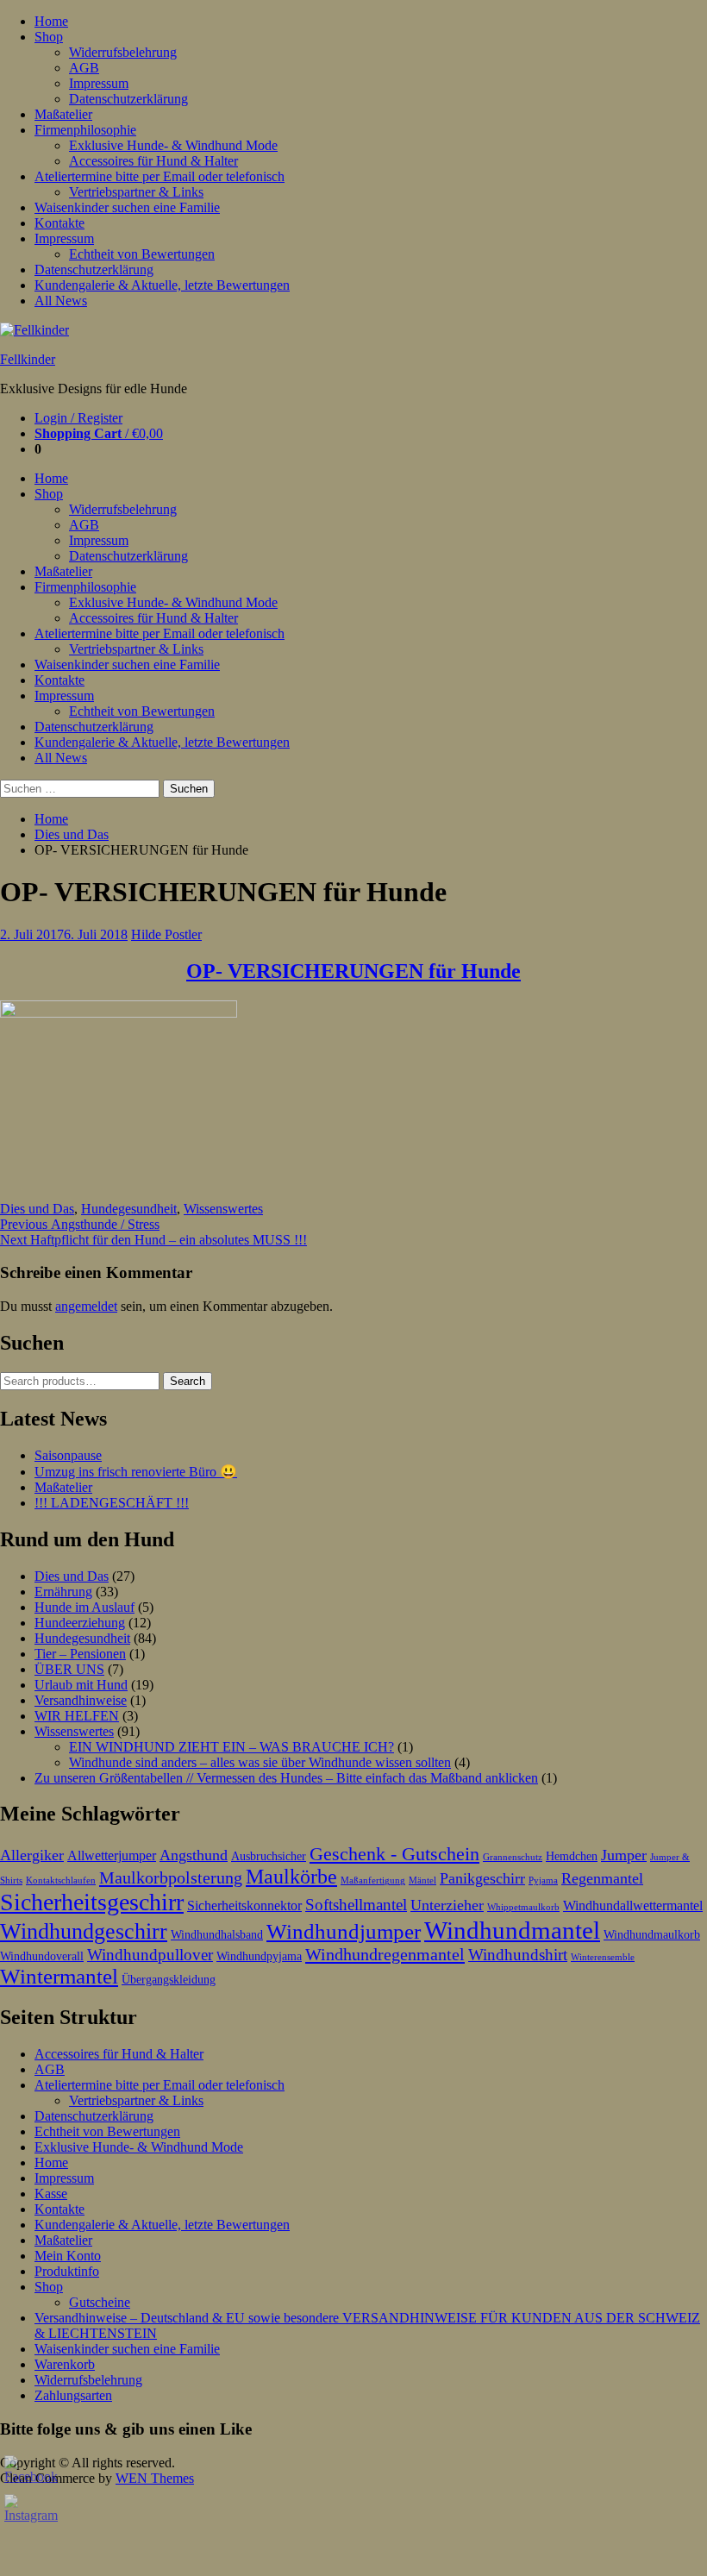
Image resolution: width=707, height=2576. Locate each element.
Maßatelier (63, 114)
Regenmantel (602, 1878)
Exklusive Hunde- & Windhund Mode (173, 145)
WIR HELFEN (77, 1716)
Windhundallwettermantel (633, 1905)
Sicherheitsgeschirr (92, 1902)
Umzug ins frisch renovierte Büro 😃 (136, 1472)
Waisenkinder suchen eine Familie (127, 207)
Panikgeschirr (482, 1878)
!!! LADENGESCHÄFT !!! (112, 1503)
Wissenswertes (223, 1209)
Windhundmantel (512, 1930)
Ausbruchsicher (269, 1856)
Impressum (99, 83)
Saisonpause (68, 1455)
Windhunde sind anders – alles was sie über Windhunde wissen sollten (260, 1762)
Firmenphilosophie (85, 130)
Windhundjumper (344, 1931)
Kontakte (59, 223)
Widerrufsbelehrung (123, 52)
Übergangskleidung (169, 1980)
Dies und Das (72, 834)
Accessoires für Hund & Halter (153, 161)
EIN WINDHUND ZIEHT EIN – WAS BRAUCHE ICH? (231, 1747)
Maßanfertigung (373, 1880)
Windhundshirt (518, 1955)
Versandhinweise (81, 1700)
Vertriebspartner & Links (136, 192)
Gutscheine (100, 2302)
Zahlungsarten (73, 2395)
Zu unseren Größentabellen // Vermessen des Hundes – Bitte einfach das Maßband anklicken (286, 1778)
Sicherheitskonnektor (244, 1905)
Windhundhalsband (217, 1935)
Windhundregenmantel (385, 1954)
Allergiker (32, 1855)
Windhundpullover (150, 1955)
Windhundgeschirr (84, 1931)
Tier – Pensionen (80, 1654)
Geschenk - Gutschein (394, 1854)
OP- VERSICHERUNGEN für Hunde (353, 971)
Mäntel (422, 1880)
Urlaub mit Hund (81, 1685)
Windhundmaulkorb (652, 1935)
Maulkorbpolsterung (171, 1877)
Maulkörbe (291, 1877)
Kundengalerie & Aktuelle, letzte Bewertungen (162, 285)
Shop (49, 37)
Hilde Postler (166, 934)
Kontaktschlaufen (61, 1880)
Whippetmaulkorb (523, 1907)
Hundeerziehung (80, 1623)
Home (51, 21)
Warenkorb (65, 2364)
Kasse (51, 2194)
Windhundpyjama (259, 1956)
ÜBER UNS (69, 1669)
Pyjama (543, 1880)
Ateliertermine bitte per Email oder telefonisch (160, 176)
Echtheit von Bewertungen (142, 254)
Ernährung (63, 1592)
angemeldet (86, 1306)
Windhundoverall (42, 1956)
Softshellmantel (356, 1905)
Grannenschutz (513, 1857)
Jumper (624, 1855)
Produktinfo (67, 2271)
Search (188, 1381)
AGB (84, 68)
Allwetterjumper (112, 1855)
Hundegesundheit (129, 1209)
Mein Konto (68, 2256)
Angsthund (194, 1855)
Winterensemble (603, 1957)
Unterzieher (447, 1905)
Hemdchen (572, 1856)
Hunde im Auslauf (84, 1607)
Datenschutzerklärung (128, 99)
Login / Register (78, 418)
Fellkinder (28, 359)
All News (61, 301)
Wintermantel (59, 1976)
